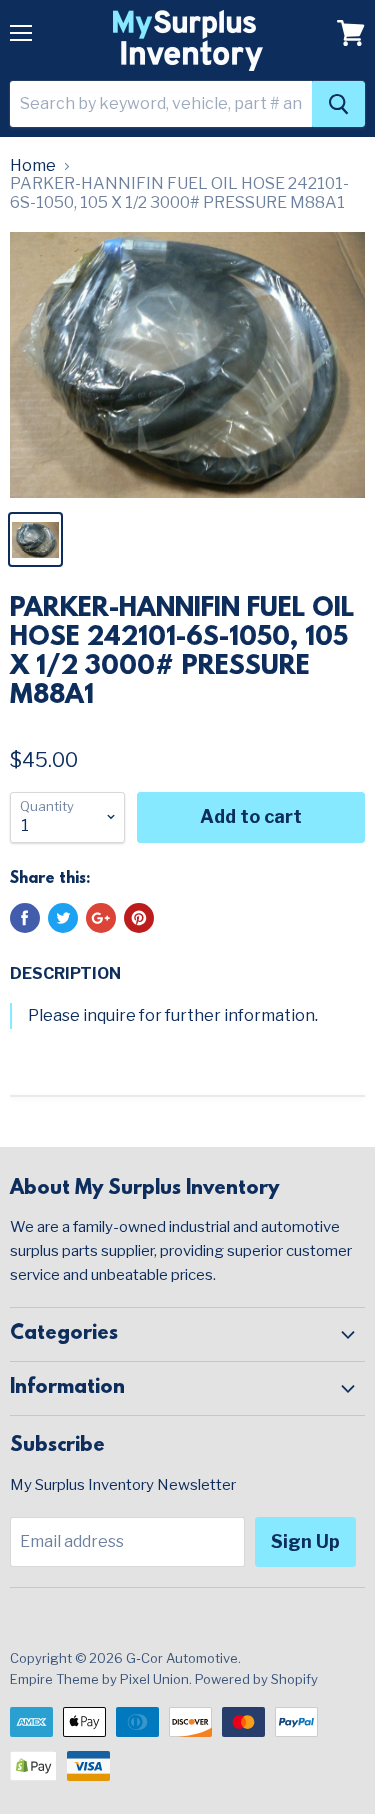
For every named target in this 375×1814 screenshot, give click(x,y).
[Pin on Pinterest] (139, 918)
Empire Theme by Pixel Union (99, 1679)
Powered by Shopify (256, 1679)
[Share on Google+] (101, 918)
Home (33, 166)
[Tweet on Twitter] (63, 918)
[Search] (338, 104)
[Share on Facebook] (25, 918)
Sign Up (305, 1541)
